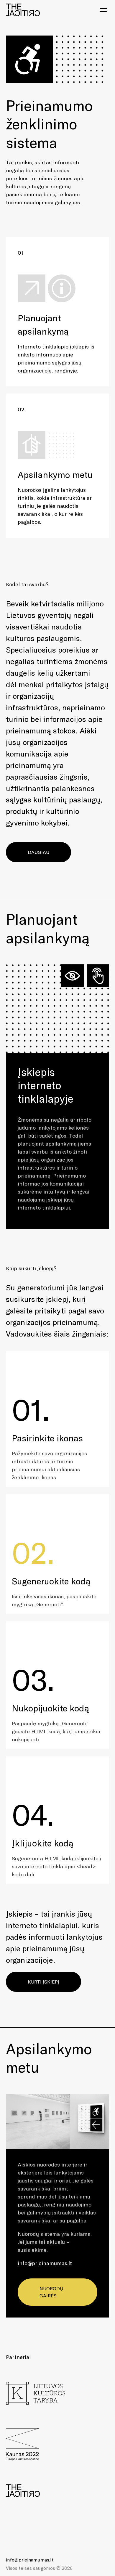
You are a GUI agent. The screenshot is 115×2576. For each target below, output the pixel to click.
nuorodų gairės (51, 2292)
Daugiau (38, 852)
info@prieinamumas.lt (45, 2263)
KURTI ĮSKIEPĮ (43, 1982)
